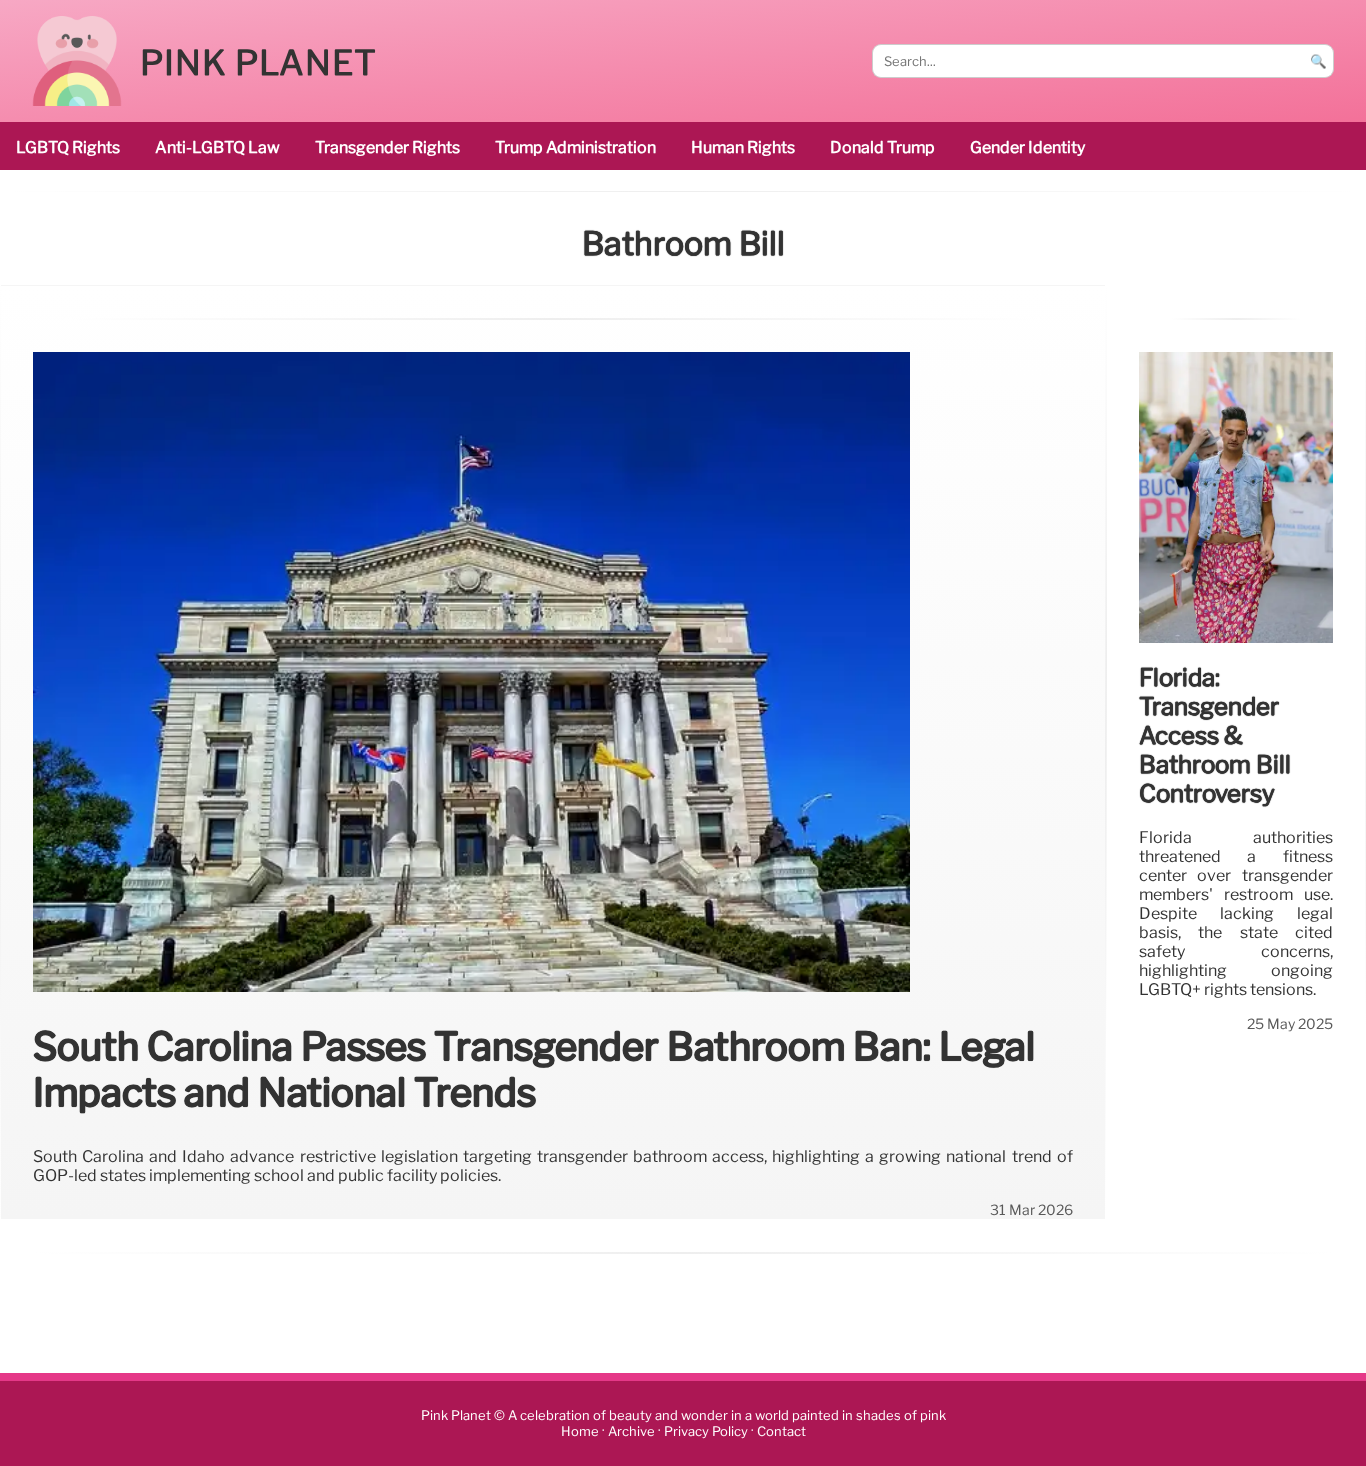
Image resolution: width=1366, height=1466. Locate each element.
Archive (631, 1431)
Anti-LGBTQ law (217, 147)
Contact (781, 1431)
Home (580, 1431)
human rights (743, 147)
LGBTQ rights (68, 147)
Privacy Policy (706, 1431)
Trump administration (575, 147)
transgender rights (387, 147)
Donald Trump (882, 147)
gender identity (1027, 147)
